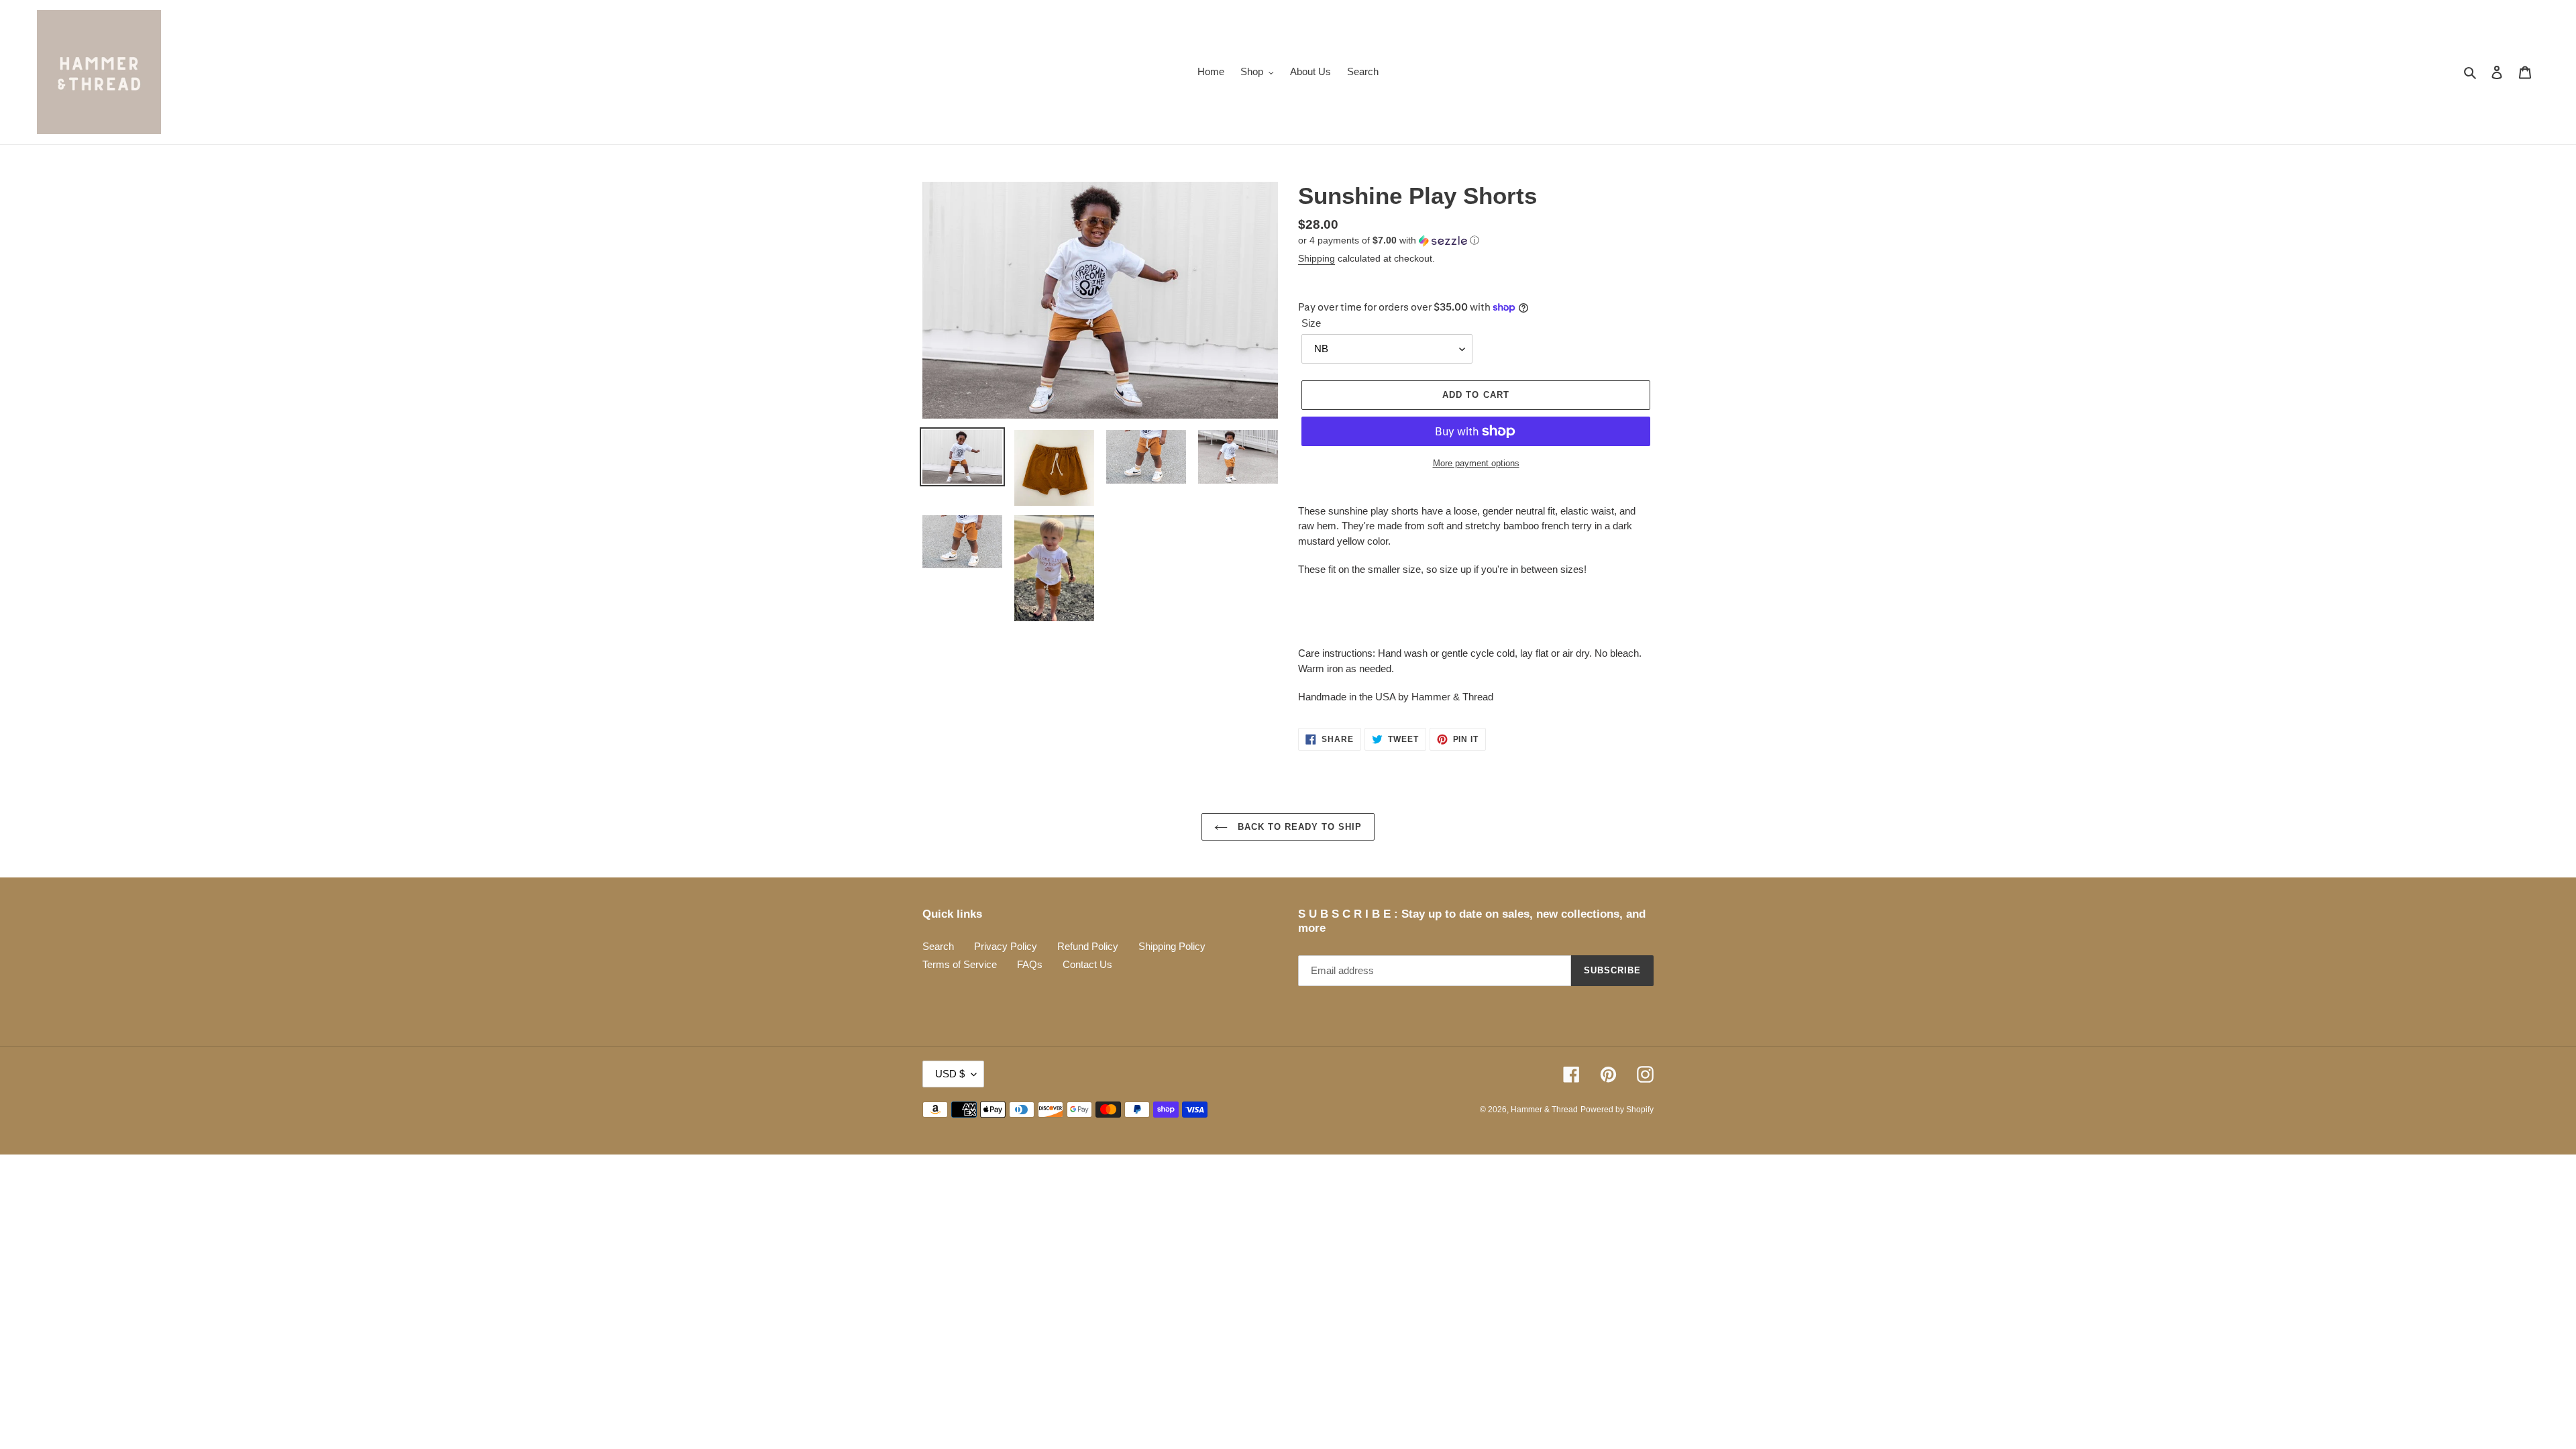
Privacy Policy (1006, 946)
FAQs (1030, 964)
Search (938, 946)
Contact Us (1087, 964)
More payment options (1476, 463)
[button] (1389, 240)
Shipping (1317, 258)
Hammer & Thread (1544, 1110)
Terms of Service (960, 964)
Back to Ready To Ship (1298, 827)
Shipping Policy (1172, 946)
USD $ (950, 1074)
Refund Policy (1088, 946)
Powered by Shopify (1617, 1110)
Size (1311, 323)
